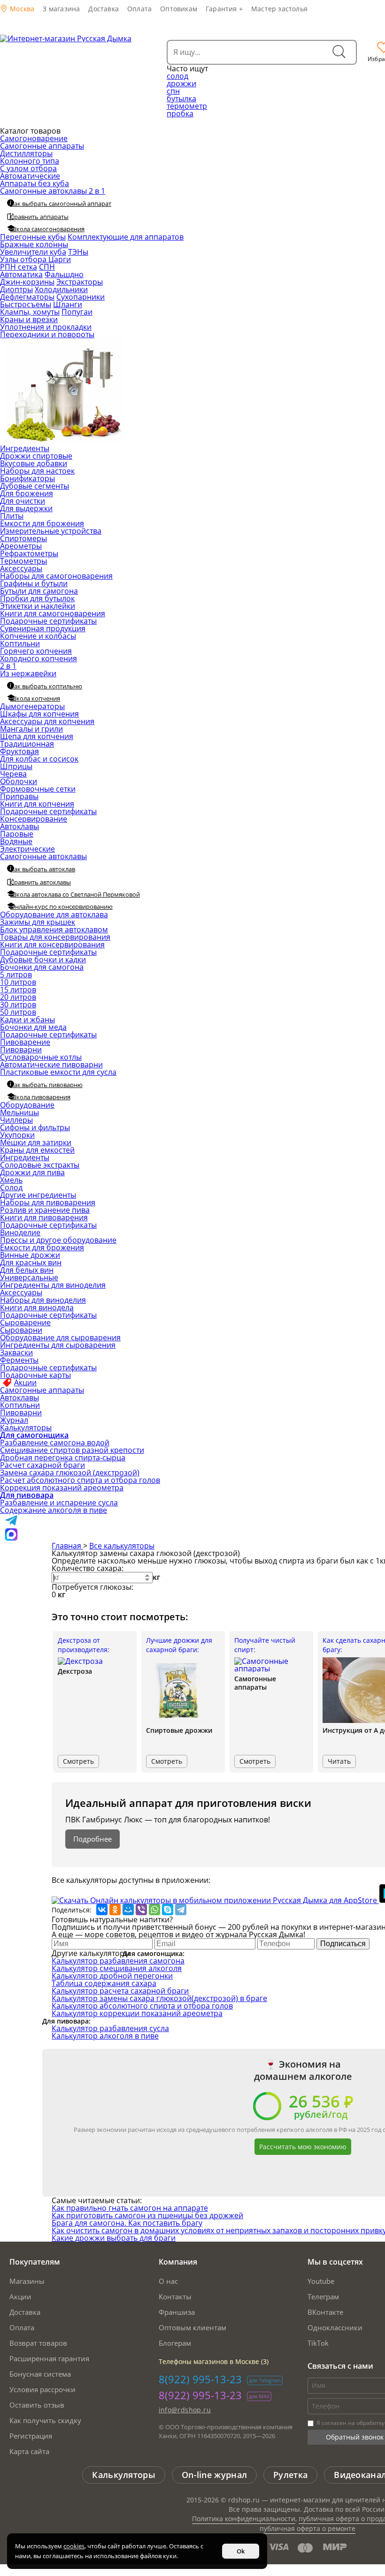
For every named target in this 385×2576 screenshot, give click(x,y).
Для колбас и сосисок (39, 759)
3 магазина (61, 9)
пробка (180, 113)
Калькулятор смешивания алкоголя (117, 1968)
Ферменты (19, 1360)
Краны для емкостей (37, 1150)
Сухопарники (81, 297)
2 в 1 (8, 666)
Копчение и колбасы (38, 636)
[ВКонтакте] (102, 1910)
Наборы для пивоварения (48, 1202)
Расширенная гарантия (49, 2358)
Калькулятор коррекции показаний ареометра (137, 2013)
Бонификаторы (27, 478)
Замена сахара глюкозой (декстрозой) (70, 1473)
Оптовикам (179, 9)
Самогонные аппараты (42, 146)
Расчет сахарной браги (42, 1465)
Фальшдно (64, 274)
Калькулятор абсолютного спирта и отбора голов (142, 2006)
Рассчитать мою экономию (303, 2147)
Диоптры (16, 289)
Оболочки (19, 781)
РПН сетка (19, 267)
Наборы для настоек (37, 471)
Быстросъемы (26, 304)
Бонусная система (40, 2374)
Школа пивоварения (40, 1097)
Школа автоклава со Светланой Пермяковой (75, 894)
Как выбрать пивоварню (46, 1085)
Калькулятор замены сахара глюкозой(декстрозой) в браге (159, 1998)
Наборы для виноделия (43, 1300)
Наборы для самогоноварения (56, 576)
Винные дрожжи (30, 1255)
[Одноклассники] (115, 1910)
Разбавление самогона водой (55, 1443)
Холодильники (61, 289)
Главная (67, 1546)
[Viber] (141, 1910)
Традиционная (27, 744)
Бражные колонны (34, 244)
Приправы (19, 796)
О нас (168, 2281)
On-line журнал (214, 2475)
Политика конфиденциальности (244, 2519)
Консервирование (34, 819)
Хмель (11, 1180)
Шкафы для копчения (39, 714)
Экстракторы (80, 282)
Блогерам (175, 2343)
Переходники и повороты (47, 334)
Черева (13, 774)
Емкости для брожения (42, 523)
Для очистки (23, 501)
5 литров (16, 974)
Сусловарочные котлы (41, 1057)
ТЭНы (78, 252)
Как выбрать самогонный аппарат (61, 204)
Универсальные (29, 1277)
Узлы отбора (24, 259)
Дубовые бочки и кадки (43, 959)
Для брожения (27, 493)
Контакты (175, 2296)
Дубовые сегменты (35, 486)
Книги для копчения (37, 804)
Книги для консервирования (52, 944)
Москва (21, 9)
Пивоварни (21, 1050)
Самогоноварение (34, 138)
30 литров (18, 1005)
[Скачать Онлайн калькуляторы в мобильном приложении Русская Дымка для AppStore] (215, 1900)
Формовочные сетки (38, 789)
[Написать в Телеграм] (11, 1524)
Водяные (16, 841)
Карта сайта (29, 2451)
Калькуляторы (26, 1428)
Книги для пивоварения (44, 1217)
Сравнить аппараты (39, 217)
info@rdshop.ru (185, 2410)
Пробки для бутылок (37, 598)
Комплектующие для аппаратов (126, 237)
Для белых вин (27, 1270)
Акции (25, 1382)
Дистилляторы (26, 153)
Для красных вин (31, 1262)
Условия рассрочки (42, 2389)
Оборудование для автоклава (54, 914)
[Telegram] (181, 1910)
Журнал (14, 1420)
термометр (187, 106)
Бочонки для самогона (42, 967)
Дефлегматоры (27, 297)
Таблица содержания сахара (104, 1983)
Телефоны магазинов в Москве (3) (214, 2361)
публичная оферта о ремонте (308, 2528)
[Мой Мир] (128, 1910)
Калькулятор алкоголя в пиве (105, 2036)
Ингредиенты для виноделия (53, 1285)
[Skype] (168, 1910)
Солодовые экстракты (40, 1165)
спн (173, 91)
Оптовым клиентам (192, 2327)
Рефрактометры (29, 553)
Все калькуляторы (122, 1546)
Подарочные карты (35, 1375)
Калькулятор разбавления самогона (118, 1961)
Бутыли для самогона (39, 591)
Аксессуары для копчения (47, 721)
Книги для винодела (37, 1307)
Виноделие (20, 1232)
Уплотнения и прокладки (46, 327)
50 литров (18, 1012)
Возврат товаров (38, 2343)
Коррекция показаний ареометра (62, 1488)
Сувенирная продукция (43, 628)
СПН (47, 267)
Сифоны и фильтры (35, 1127)
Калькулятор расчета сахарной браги (120, 1991)
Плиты (12, 516)
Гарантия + (224, 9)
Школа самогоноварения (47, 229)
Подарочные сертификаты (48, 621)
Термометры (23, 561)
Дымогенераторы (32, 706)
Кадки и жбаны (27, 1020)
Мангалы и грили (31, 729)
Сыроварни (21, 1330)
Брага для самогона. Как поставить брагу (127, 2223)
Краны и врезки (29, 319)
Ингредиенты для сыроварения (58, 1345)
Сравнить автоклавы (41, 882)
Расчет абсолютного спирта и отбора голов (80, 1480)
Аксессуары (21, 568)
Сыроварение (25, 1322)
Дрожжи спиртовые (36, 456)
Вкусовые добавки (34, 463)
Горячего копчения (36, 651)
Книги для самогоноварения (53, 613)
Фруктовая (19, 751)
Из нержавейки (28, 673)
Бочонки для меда (33, 1027)
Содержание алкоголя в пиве (54, 1510)
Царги (60, 259)
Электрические (27, 849)
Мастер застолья (279, 9)
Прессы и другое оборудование (58, 1240)
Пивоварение (25, 1042)
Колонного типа (30, 161)
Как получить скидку (45, 2420)
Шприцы (16, 766)
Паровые (17, 834)
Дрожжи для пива (32, 1172)
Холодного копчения (38, 658)
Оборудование (27, 1105)
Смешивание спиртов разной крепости (72, 1450)
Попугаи (77, 312)
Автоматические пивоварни (51, 1065)
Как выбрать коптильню (46, 686)
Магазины (27, 2281)
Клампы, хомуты (30, 312)
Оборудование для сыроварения (60, 1337)
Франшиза (177, 2312)
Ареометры (21, 546)
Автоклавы (19, 826)
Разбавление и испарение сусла (59, 1503)
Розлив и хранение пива (45, 1210)
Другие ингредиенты (38, 1195)
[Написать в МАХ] (11, 1538)
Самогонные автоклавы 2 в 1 (53, 191)
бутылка (181, 98)
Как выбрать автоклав (43, 869)
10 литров (18, 982)
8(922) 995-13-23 (200, 2379)
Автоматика (21, 274)
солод (177, 76)
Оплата (139, 9)
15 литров (18, 990)
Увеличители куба (33, 252)
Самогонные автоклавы (43, 856)
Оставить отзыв (37, 2405)
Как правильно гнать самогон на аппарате (130, 2208)
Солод (11, 1187)
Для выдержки (26, 508)
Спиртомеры (23, 538)
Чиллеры (16, 1120)
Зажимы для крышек (38, 922)
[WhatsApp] (154, 1910)
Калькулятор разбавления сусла (110, 2028)
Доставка (104, 9)
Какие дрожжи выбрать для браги (114, 2238)
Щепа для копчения (37, 736)
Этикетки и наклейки (38, 606)
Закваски (16, 1352)
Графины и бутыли (34, 583)
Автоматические (30, 176)
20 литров (18, 997)
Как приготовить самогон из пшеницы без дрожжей (147, 2215)
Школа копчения (35, 698)
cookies (74, 2546)
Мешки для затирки (36, 1142)
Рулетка (290, 2475)
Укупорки (17, 1135)
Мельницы (19, 1112)
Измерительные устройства (51, 531)
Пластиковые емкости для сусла (58, 1072)
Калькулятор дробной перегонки (112, 1976)
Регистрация (31, 2436)
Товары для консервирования (55, 937)
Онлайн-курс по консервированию (62, 907)
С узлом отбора (28, 168)
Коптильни (20, 643)
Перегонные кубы (33, 237)
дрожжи (181, 83)
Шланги (68, 304)
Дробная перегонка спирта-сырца (63, 1458)
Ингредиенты (25, 448)
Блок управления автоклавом (54, 929)
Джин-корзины (27, 282)
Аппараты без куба (35, 183)
